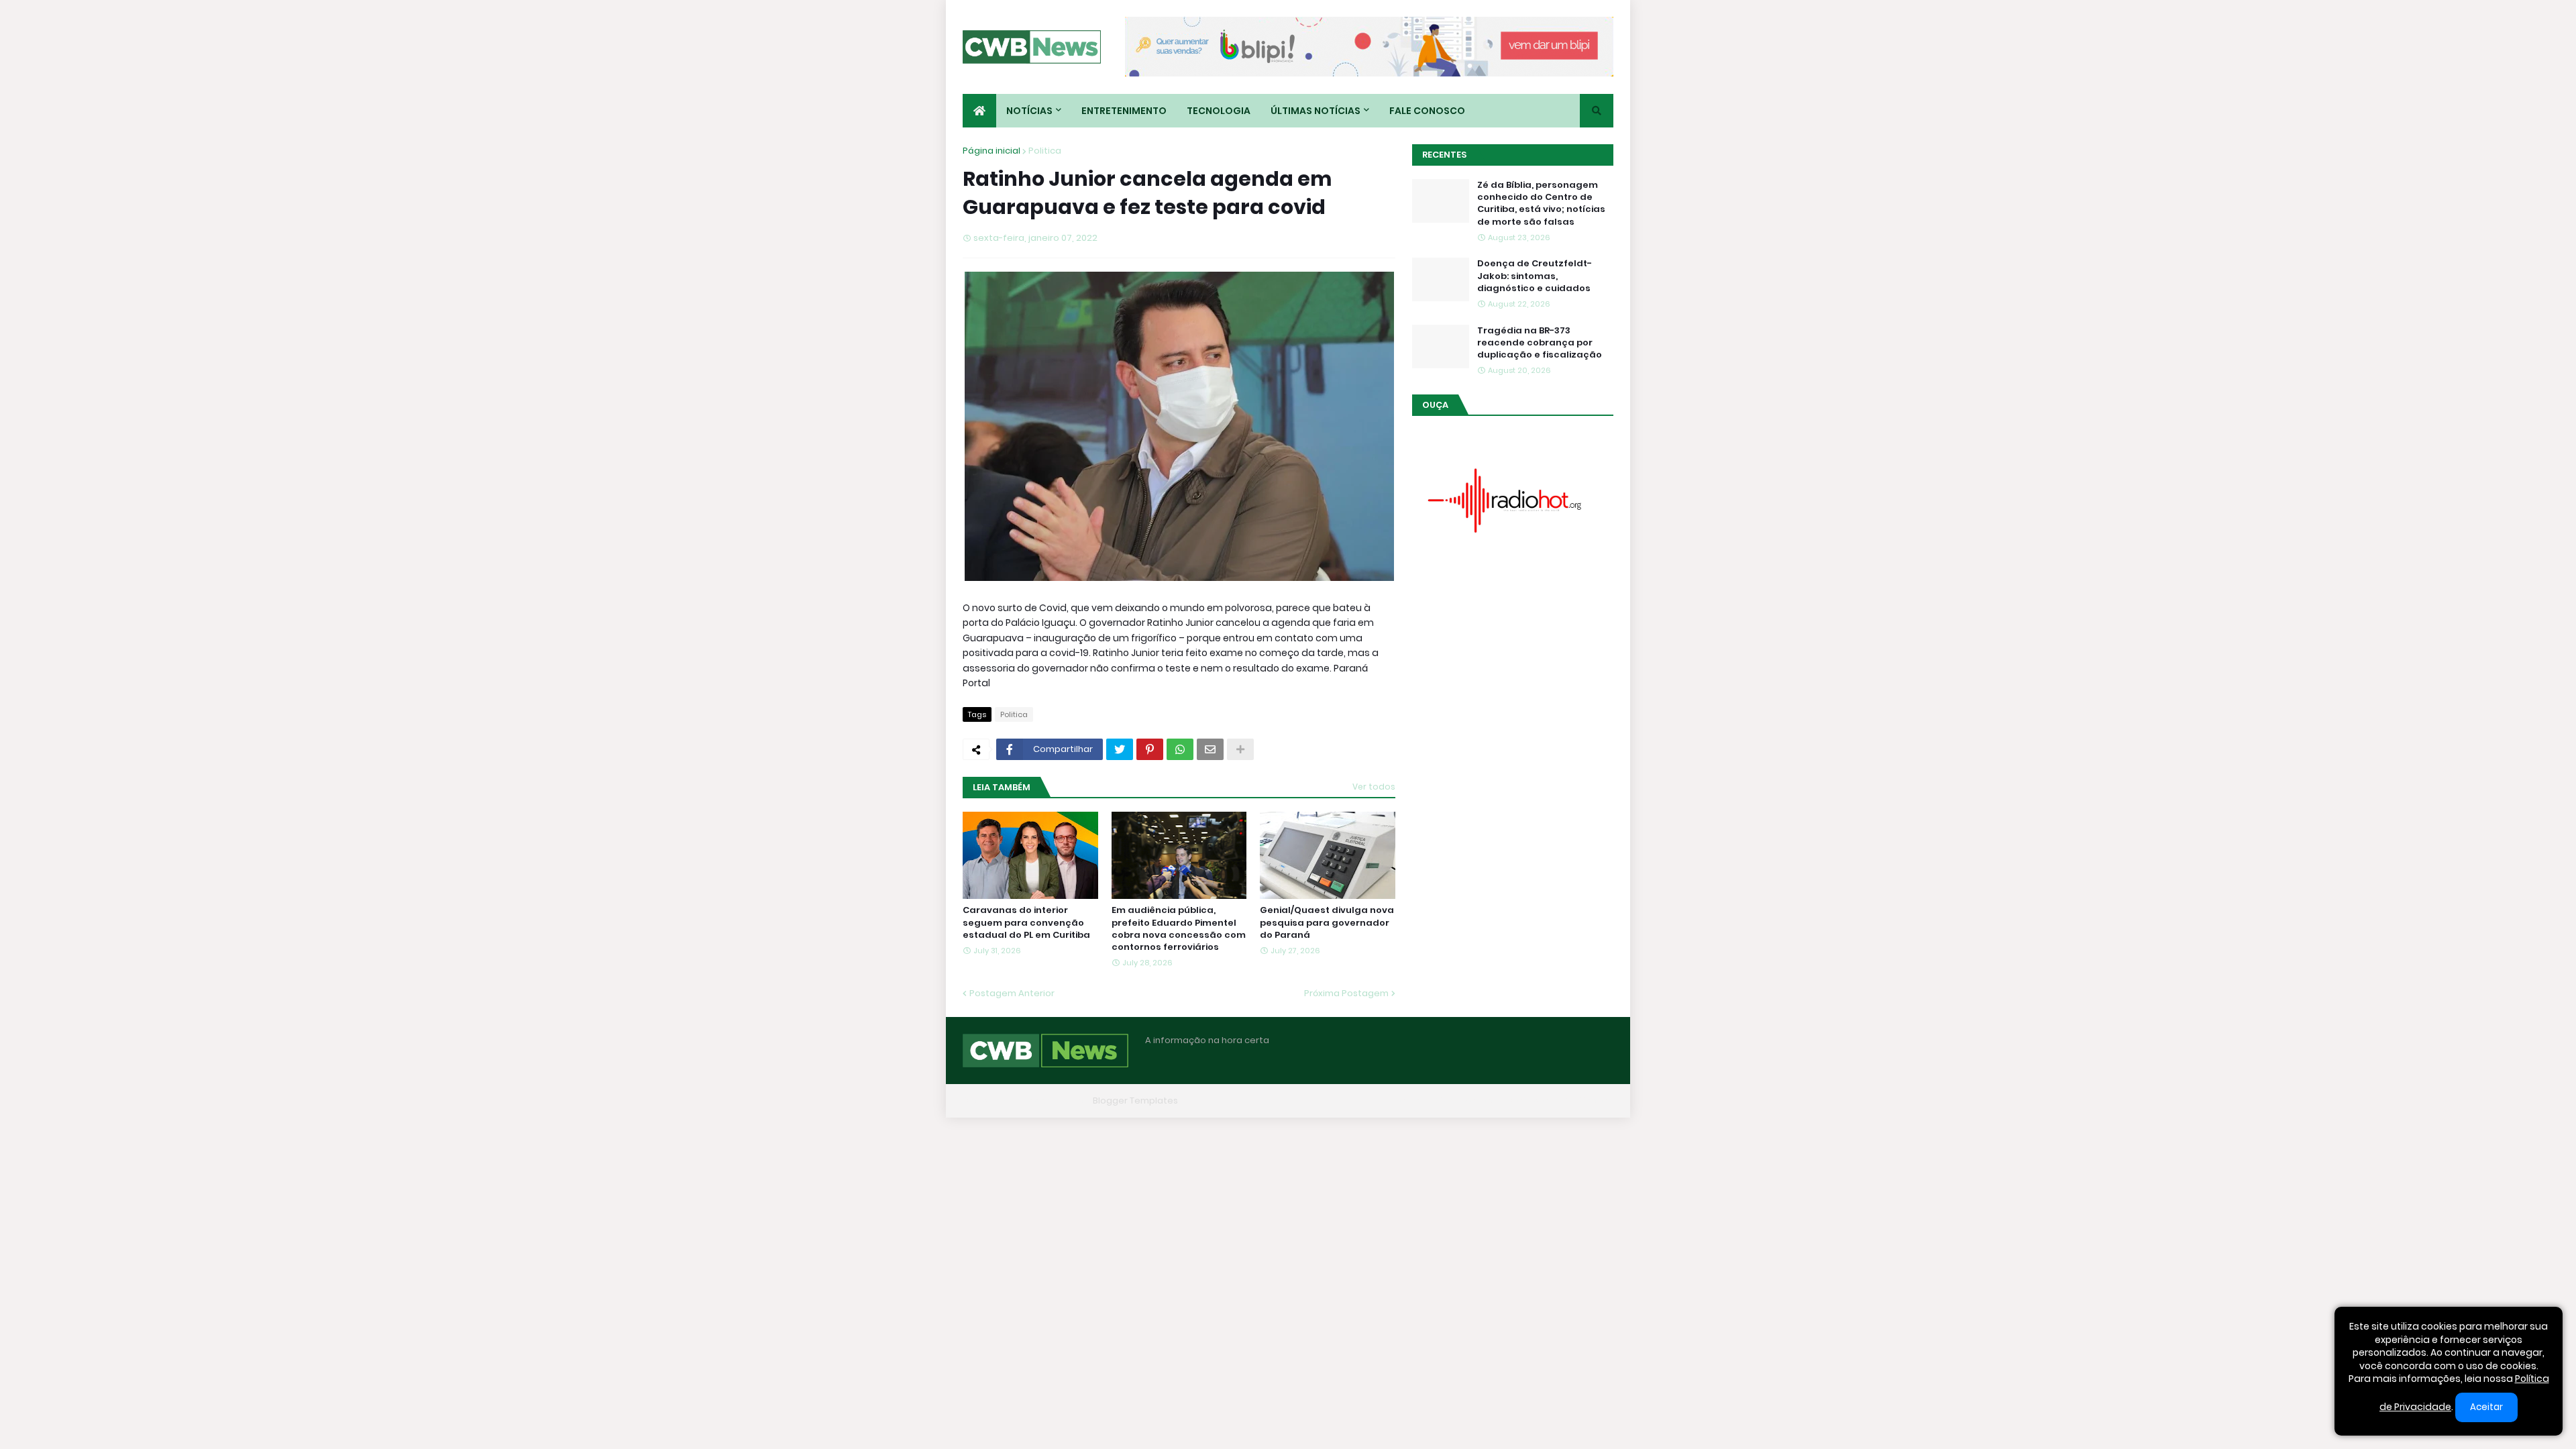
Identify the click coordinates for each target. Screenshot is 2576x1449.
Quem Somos (1466, 1101)
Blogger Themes (1051, 1101)
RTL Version (1589, 1101)
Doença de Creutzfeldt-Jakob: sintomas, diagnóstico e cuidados (1535, 276)
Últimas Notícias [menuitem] (1316, 111)
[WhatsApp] (1180, 749)
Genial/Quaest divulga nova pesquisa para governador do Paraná (1327, 922)
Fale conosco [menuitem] (1427, 111)
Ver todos (1374, 787)
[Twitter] (1120, 749)
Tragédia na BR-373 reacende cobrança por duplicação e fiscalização (1540, 343)
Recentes (1444, 155)
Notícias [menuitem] (1029, 111)
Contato (1530, 1101)
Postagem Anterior (1012, 993)
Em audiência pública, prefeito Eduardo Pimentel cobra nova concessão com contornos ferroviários (1179, 929)
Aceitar (2486, 1407)
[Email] (1210, 749)
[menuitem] (979, 111)
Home (1407, 1101)
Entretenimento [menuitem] (1124, 111)
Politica (1045, 151)
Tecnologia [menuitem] (1219, 111)
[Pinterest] (1150, 749)
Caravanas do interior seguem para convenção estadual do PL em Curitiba (1026, 922)
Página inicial (991, 151)
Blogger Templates (1135, 1101)
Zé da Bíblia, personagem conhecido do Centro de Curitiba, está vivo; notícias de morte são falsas (1541, 204)
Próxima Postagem (1346, 993)
